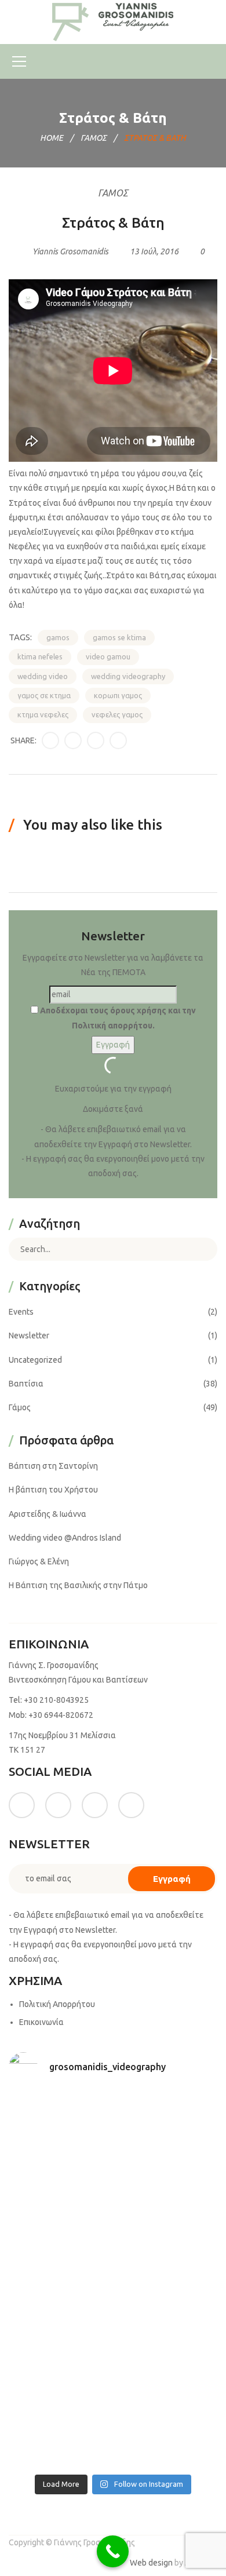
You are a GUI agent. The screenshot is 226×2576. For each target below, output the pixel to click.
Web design (151, 2563)
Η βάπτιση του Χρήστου (53, 1490)
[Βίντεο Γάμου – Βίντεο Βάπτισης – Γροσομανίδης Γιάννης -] (113, 21)
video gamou (108, 656)
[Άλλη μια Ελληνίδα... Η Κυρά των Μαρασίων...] (167, 2311)
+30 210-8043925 (56, 1700)
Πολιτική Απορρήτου (57, 2004)
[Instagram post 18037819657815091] (167, 2249)
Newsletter (29, 1336)
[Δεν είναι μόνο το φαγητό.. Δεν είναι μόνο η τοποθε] (167, 2186)
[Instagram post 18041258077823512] (59, 2249)
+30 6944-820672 (61, 1715)
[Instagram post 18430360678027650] (167, 2374)
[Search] (200, 1249)
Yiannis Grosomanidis (70, 251)
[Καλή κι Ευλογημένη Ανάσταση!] (59, 2374)
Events (21, 1312)
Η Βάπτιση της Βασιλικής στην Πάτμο (78, 1585)
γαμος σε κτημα (44, 695)
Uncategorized (35, 1360)
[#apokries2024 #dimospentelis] (59, 2436)
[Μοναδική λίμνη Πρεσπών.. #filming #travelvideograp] (59, 2311)
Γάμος (94, 138)
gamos (58, 637)
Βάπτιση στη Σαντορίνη (53, 1466)
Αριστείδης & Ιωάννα (48, 1514)
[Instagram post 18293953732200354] (167, 2123)
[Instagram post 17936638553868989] (59, 2186)
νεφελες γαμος (117, 714)
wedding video (43, 676)
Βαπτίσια (26, 1384)
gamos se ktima (119, 637)
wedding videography (128, 676)
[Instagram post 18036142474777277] (167, 2436)
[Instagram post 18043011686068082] (59, 2123)
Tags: (20, 637)
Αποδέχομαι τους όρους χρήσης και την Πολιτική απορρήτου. (117, 1018)
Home (52, 138)
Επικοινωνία (41, 2022)
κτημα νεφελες (43, 714)
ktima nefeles (40, 656)
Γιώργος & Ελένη (39, 1561)
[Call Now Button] (113, 2551)
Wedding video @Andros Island (65, 1538)
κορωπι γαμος (118, 695)
